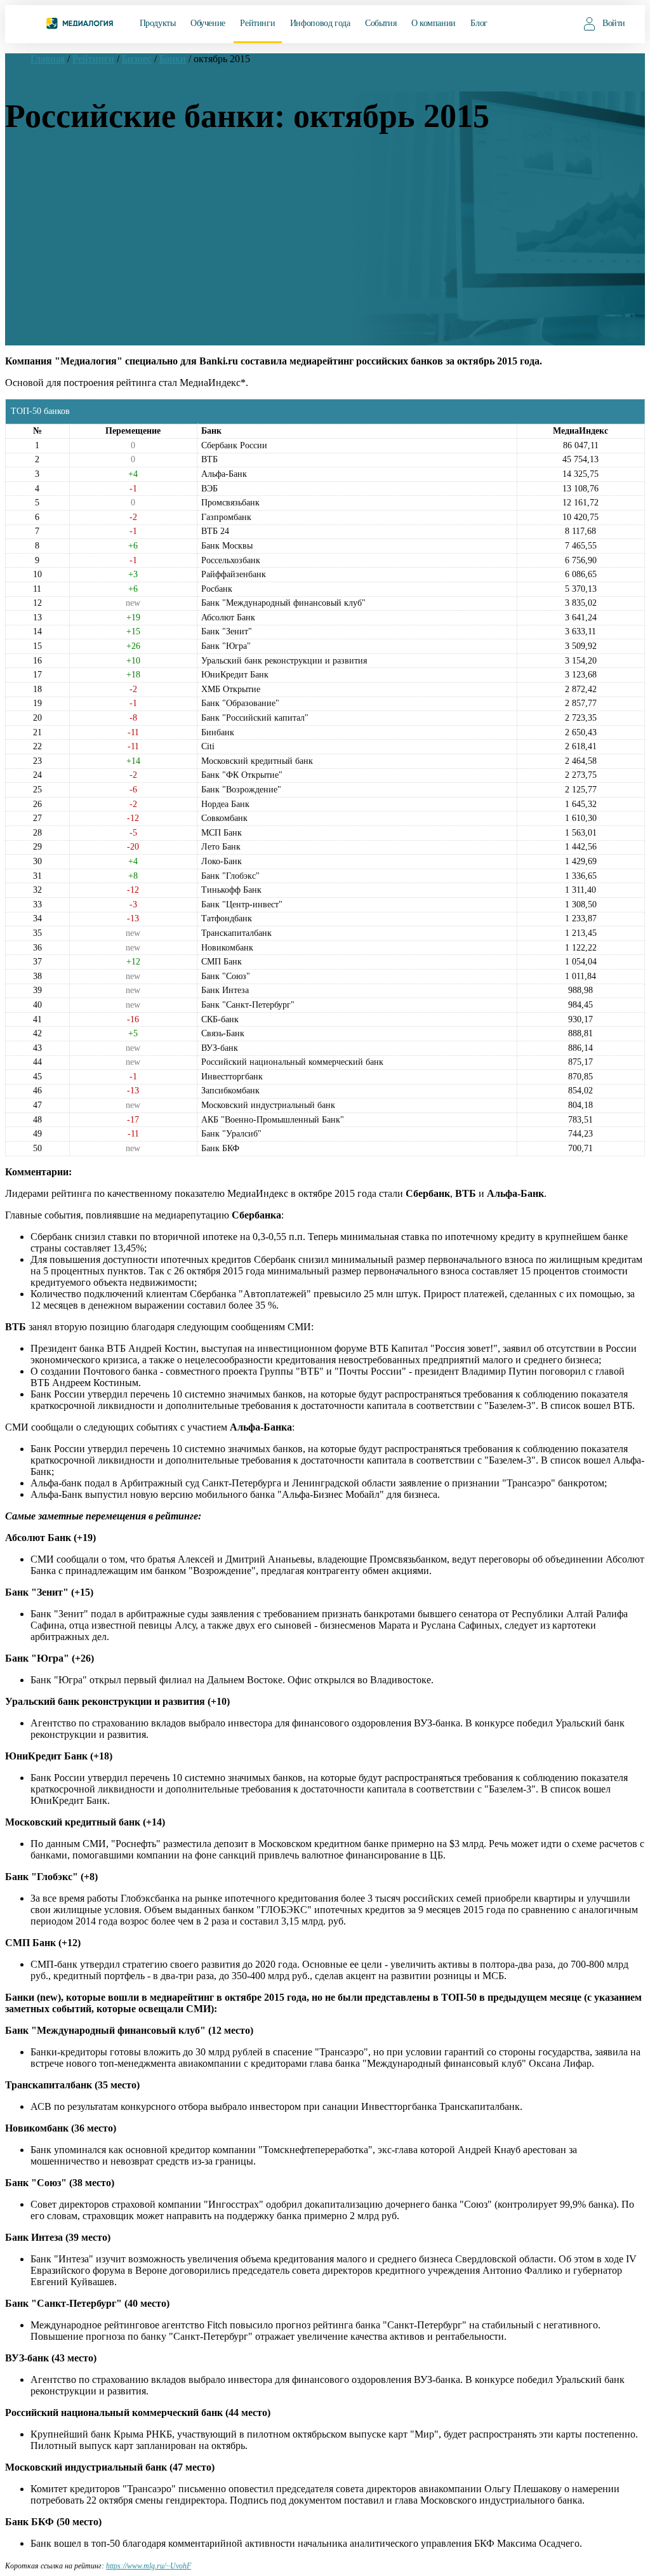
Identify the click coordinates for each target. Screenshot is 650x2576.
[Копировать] (197, 2563)
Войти (614, 23)
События (381, 23)
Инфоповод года (320, 23)
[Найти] (565, 23)
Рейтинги (257, 23)
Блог (479, 23)
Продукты (158, 23)
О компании (434, 23)
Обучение (208, 23)
